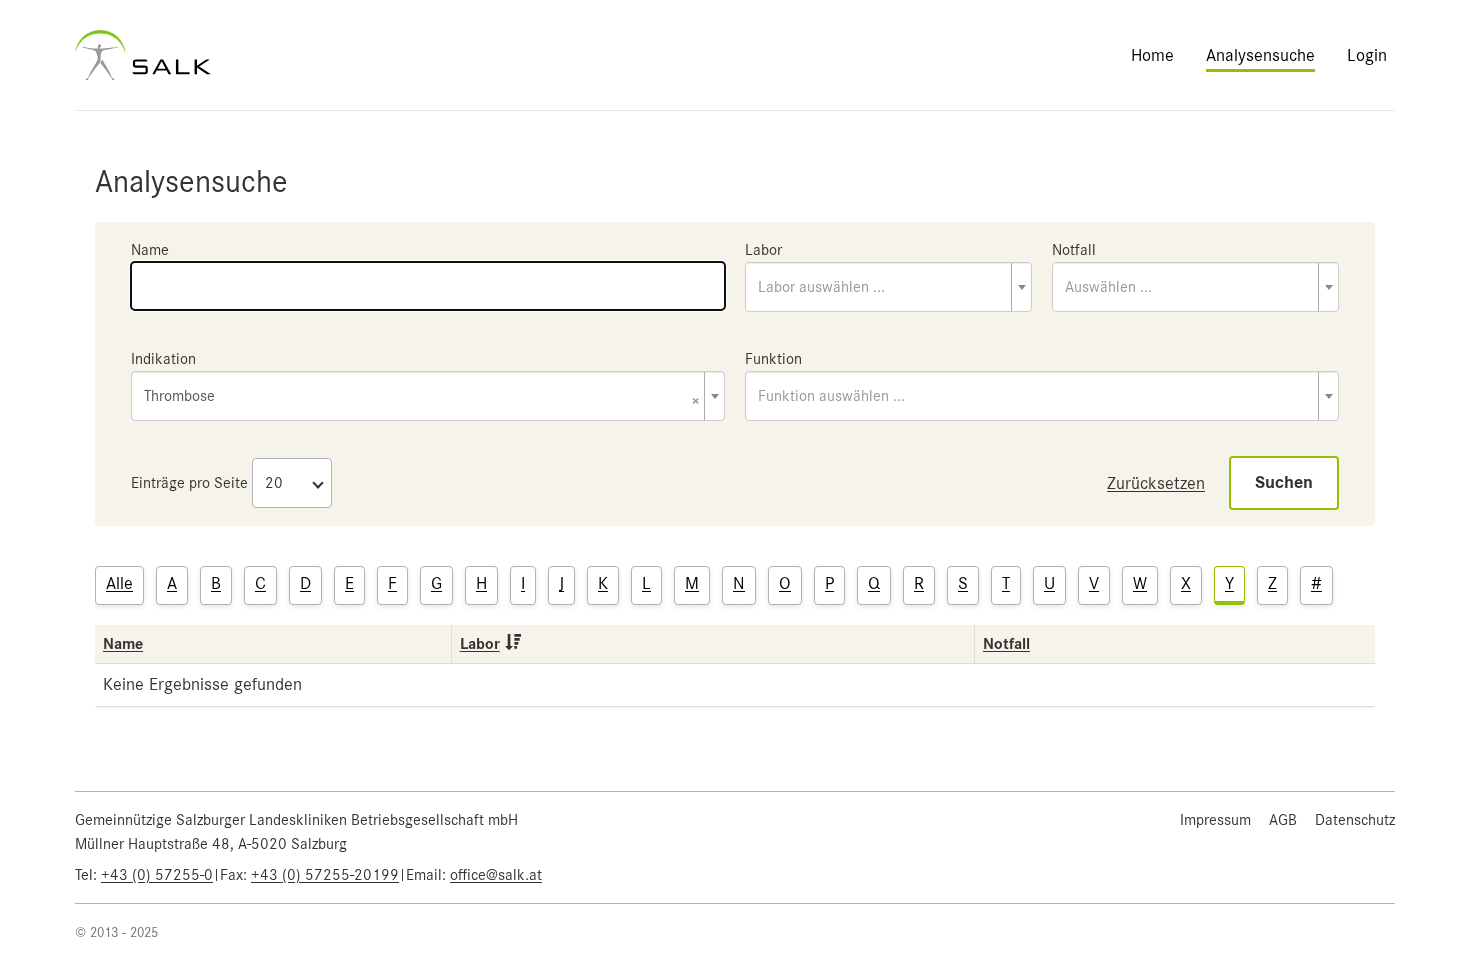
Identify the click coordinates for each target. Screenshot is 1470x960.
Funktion (773, 359)
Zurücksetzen (1156, 483)
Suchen (1284, 482)
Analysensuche (1260, 55)
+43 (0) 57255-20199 (325, 875)
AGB (1283, 820)
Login (1367, 55)
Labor (763, 250)
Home (1152, 55)
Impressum (1215, 820)
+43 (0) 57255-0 (157, 875)
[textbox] (888, 287)
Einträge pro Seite (189, 483)
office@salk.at (496, 875)
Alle (119, 583)
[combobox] (888, 287)
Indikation (163, 359)
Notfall (1074, 250)
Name (150, 250)
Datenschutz (1355, 820)
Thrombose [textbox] (422, 397)
